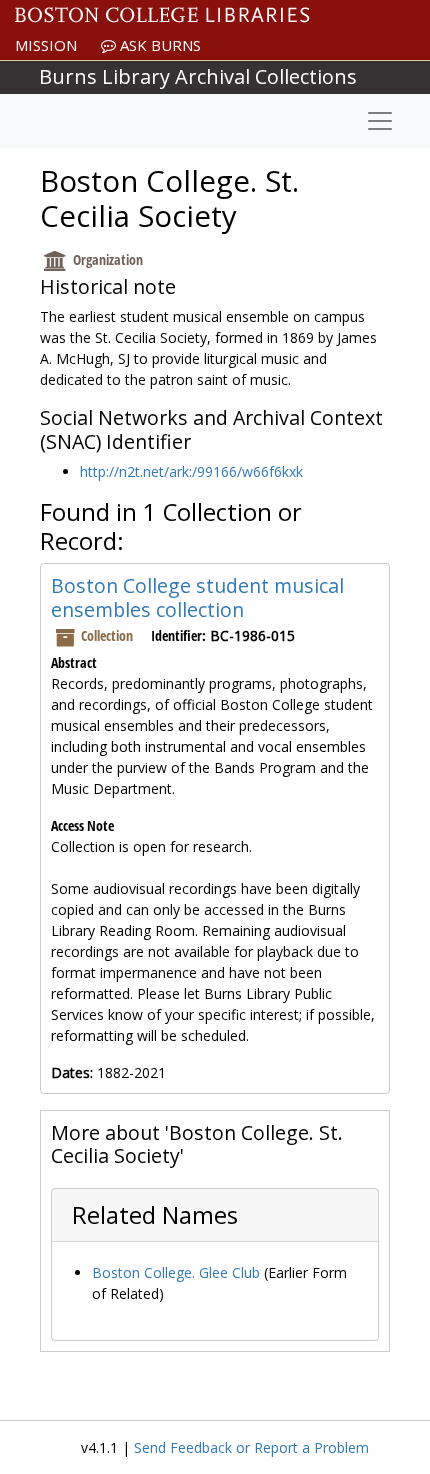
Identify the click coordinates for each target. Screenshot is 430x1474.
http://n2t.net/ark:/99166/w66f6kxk (191, 471)
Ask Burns (158, 45)
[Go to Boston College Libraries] (162, 15)
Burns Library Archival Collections (198, 76)
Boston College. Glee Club (176, 1272)
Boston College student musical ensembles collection (197, 597)
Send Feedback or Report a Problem (251, 1447)
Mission (46, 45)
